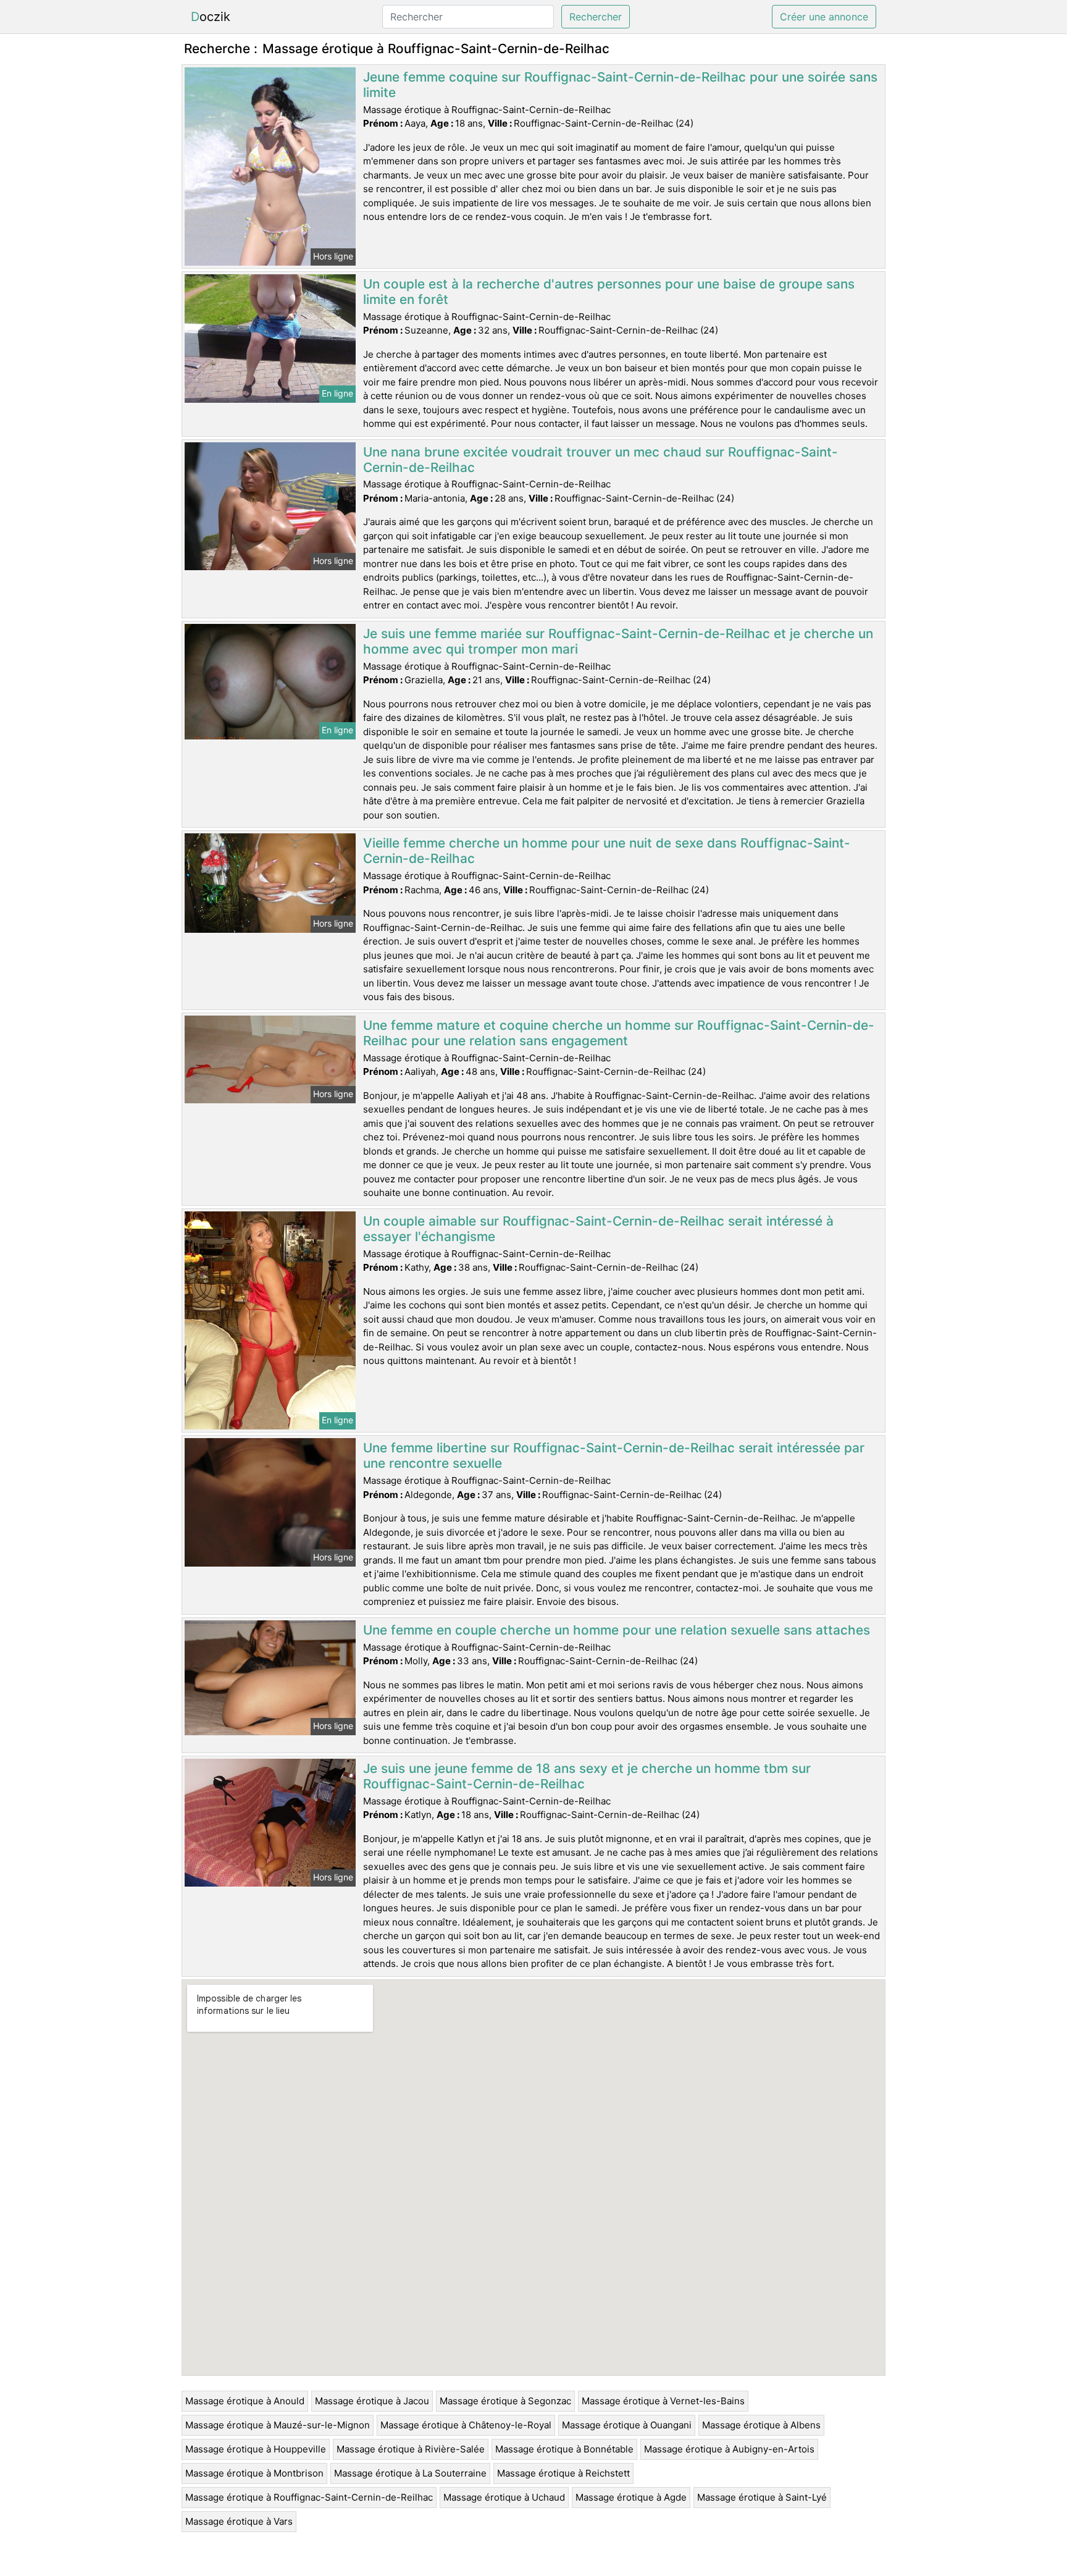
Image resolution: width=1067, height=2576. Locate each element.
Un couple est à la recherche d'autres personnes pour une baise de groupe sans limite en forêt (609, 292)
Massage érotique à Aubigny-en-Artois (729, 2449)
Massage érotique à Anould (245, 2401)
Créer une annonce (824, 17)
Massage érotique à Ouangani (627, 2425)
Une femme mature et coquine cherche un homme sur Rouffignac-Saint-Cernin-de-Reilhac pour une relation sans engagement (619, 1033)
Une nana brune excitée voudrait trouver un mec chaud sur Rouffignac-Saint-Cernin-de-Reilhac (600, 460)
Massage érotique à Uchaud (504, 2497)
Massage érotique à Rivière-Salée (411, 2449)
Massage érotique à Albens (761, 2425)
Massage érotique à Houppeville (256, 2449)
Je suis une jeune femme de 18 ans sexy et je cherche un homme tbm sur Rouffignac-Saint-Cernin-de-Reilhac (587, 1776)
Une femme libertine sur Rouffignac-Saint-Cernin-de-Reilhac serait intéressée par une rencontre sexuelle (614, 1455)
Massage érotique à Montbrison (254, 2473)
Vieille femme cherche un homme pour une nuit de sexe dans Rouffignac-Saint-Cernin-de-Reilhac (607, 851)
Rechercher (596, 17)
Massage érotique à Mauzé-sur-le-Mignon (278, 2425)
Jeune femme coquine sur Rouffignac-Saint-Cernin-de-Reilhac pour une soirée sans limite (620, 85)
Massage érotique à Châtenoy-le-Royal (466, 2425)
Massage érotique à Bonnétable (564, 2449)
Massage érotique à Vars (239, 2521)
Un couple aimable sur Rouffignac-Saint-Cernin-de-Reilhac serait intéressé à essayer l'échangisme (598, 1229)
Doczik (211, 17)
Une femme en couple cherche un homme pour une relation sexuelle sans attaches (617, 1630)
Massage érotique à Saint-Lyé (762, 2497)
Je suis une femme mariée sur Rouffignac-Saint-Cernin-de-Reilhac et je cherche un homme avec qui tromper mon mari (618, 641)
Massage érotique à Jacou (372, 2401)
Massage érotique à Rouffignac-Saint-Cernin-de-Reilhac (309, 2497)
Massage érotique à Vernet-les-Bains (663, 2401)
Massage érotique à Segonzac (505, 2401)
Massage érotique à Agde (631, 2497)
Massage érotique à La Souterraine (410, 2473)
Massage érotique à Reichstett (563, 2473)
